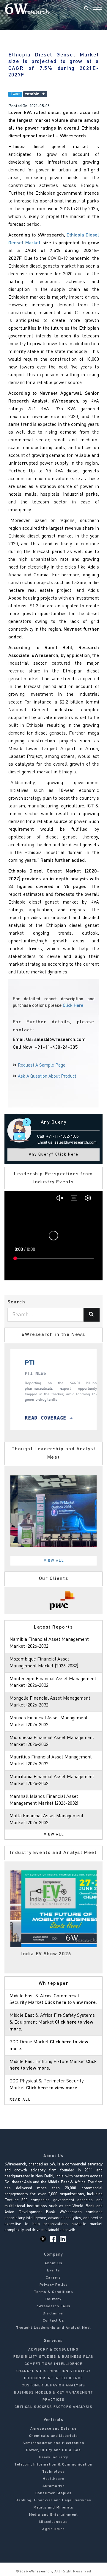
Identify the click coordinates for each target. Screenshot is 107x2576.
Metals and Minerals (54, 2508)
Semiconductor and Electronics (53, 2443)
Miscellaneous (53, 2522)
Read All (20, 2100)
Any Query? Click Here (54, 1155)
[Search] (86, 9)
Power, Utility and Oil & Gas (54, 2450)
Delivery (53, 2299)
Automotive (54, 2486)
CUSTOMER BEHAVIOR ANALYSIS (53, 2385)
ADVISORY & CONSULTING (53, 2350)
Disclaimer (53, 2314)
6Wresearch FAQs (54, 2306)
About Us (54, 2263)
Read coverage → (44, 1418)
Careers (53, 2278)
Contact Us (53, 2321)
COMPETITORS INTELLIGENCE (53, 2364)
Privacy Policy (54, 2285)
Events (53, 2271)
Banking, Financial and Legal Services (53, 2500)
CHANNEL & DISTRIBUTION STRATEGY (53, 2371)
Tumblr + (35, 94)
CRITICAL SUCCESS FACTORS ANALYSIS (53, 2407)
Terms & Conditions (53, 2292)
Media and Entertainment (54, 2515)
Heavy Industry (54, 2457)
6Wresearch (40, 2572)
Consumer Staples (53, 2493)
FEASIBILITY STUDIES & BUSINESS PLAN (54, 2357)
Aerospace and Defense (53, 2429)
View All (54, 1561)
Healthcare (53, 2479)
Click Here (73, 1006)
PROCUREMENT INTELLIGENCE (53, 2378)
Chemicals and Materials (54, 2436)
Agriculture (53, 2529)
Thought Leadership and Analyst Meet (53, 2328)
